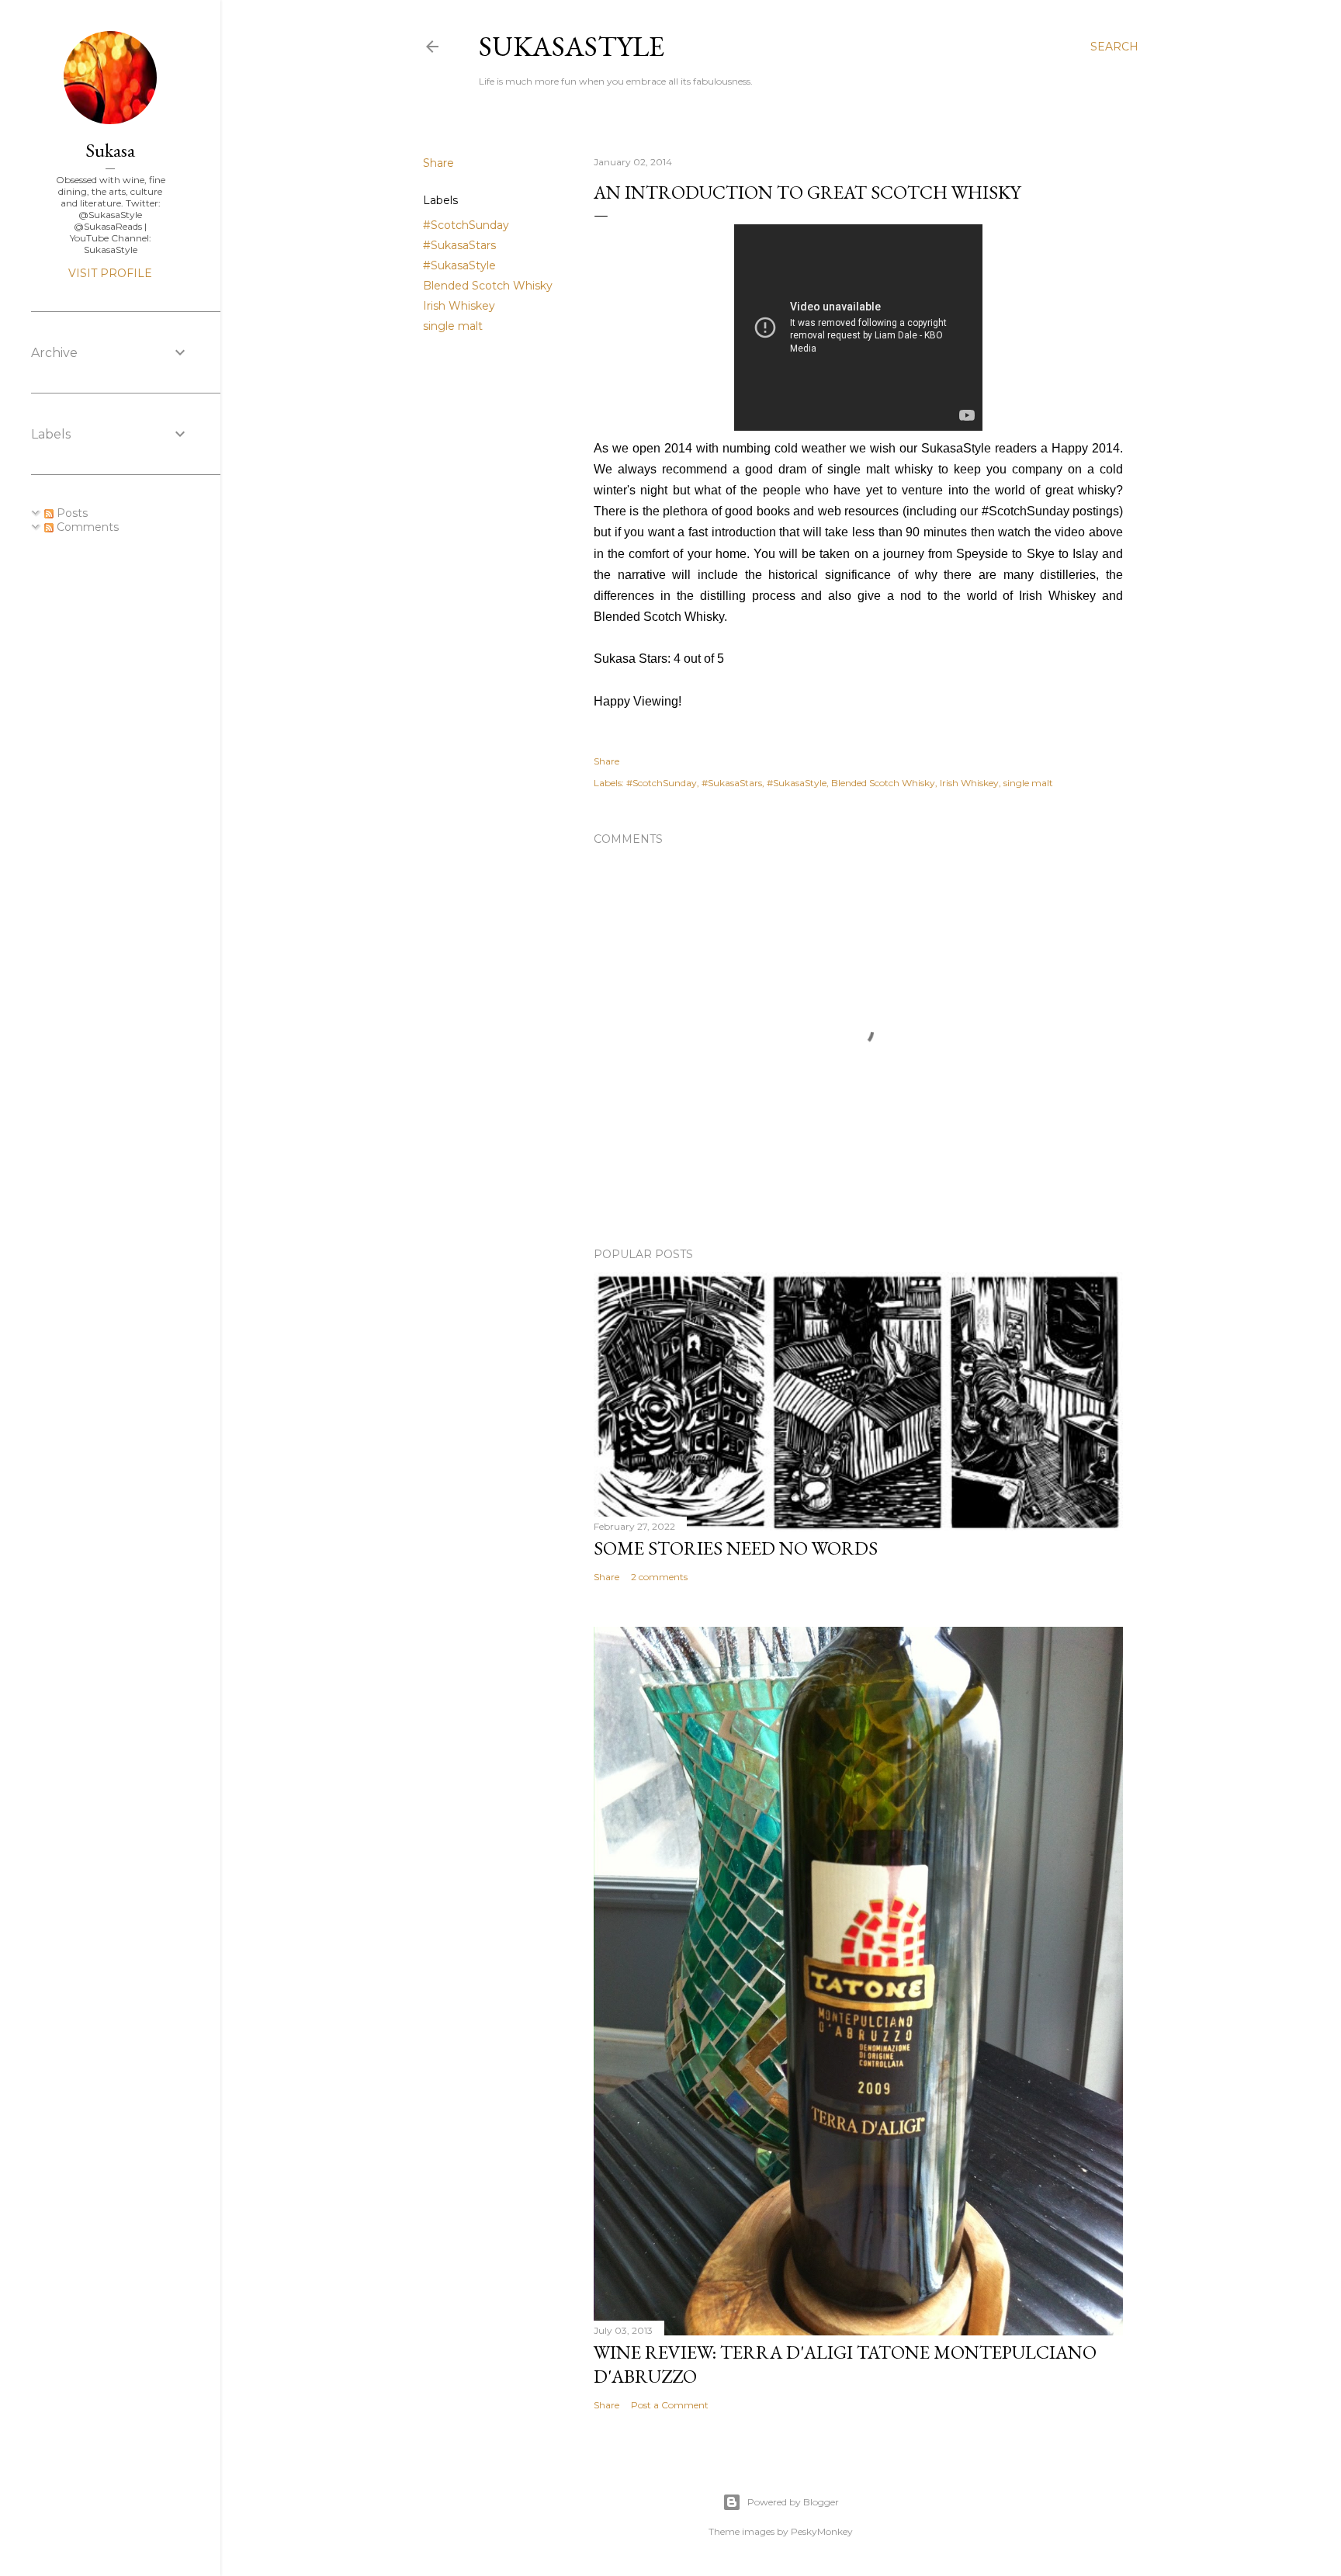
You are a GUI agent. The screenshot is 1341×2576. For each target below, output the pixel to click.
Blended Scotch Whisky (488, 286)
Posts (71, 513)
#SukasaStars (459, 245)
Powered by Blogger (793, 2502)
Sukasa (110, 150)
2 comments (659, 1577)
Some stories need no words (736, 1548)
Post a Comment (670, 2405)
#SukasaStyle (459, 265)
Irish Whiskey (459, 306)
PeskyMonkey (822, 2531)
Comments (86, 527)
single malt (453, 326)
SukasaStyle (572, 46)
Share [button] (438, 163)
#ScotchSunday (466, 225)
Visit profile (110, 273)
